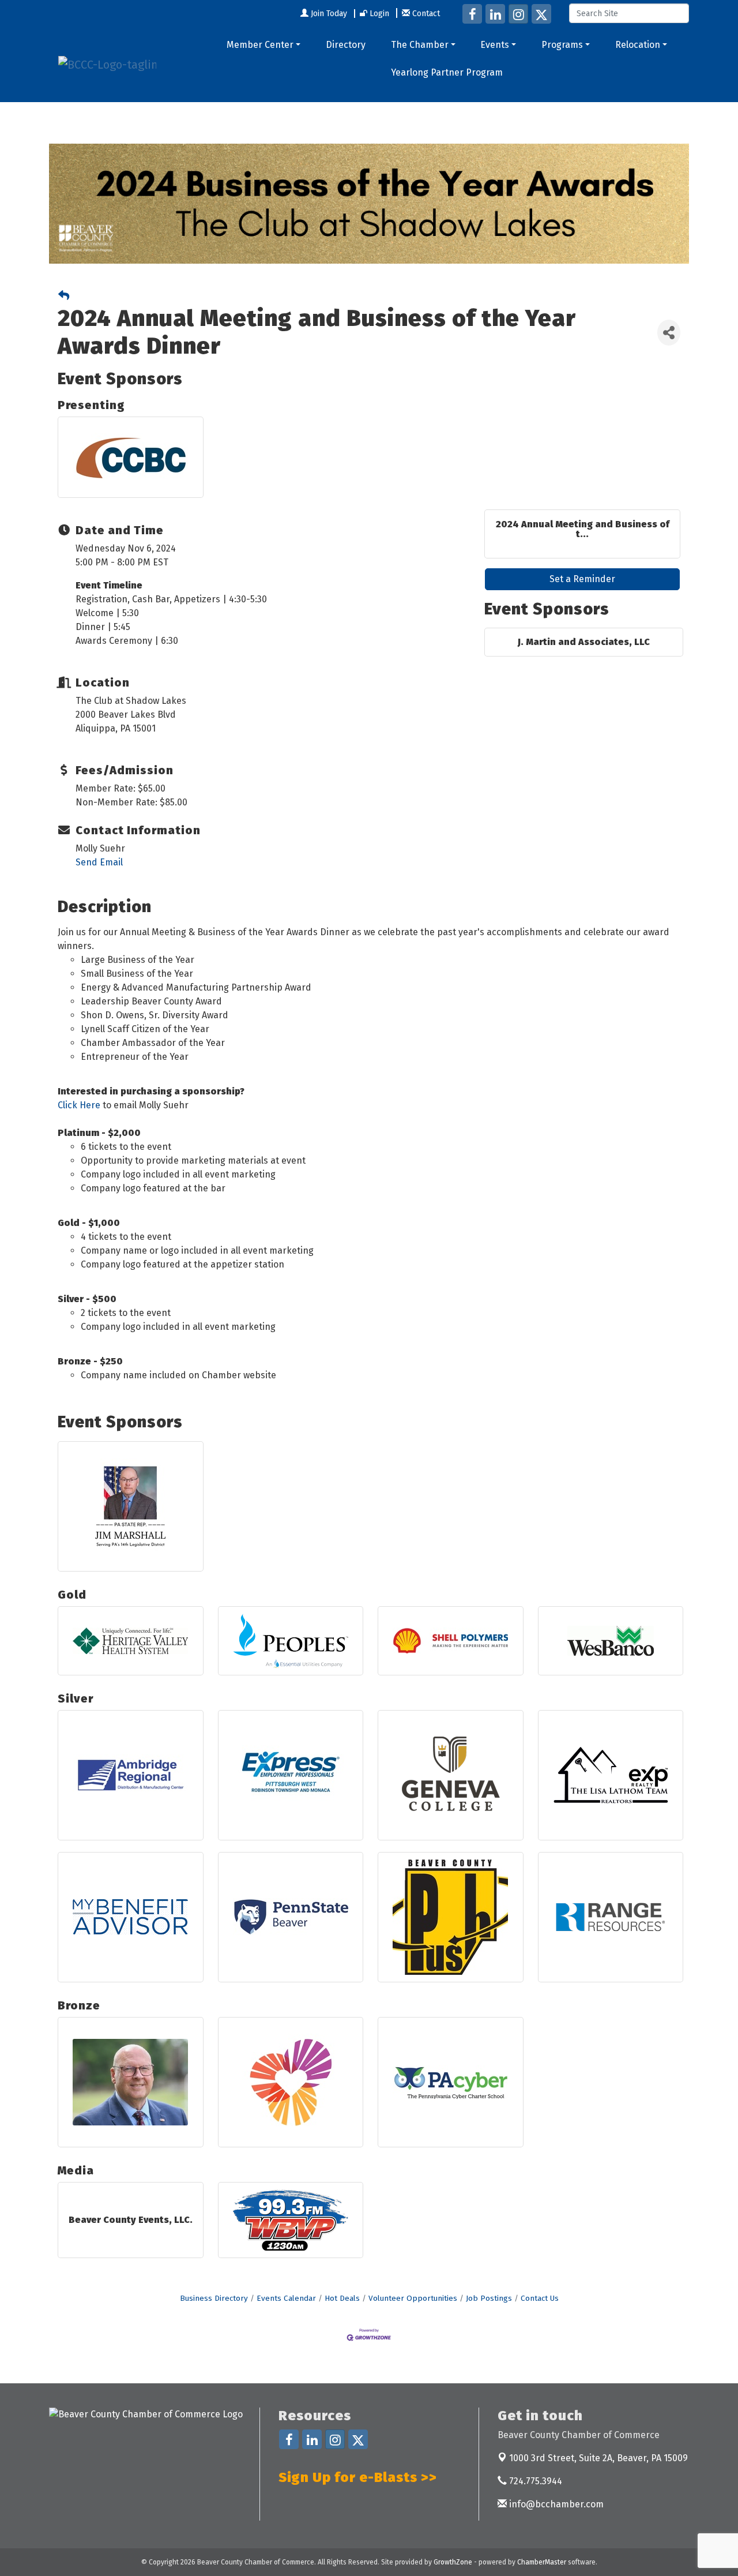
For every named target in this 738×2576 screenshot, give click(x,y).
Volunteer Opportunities (413, 2298)
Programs (562, 45)
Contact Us (540, 2298)
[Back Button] (64, 296)
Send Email (99, 862)
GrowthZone (453, 2562)
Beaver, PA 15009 (598, 2458)
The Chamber (420, 45)
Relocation (638, 45)
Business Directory (214, 2298)
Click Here (79, 1105)
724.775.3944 (534, 2481)
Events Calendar (286, 2298)
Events (495, 45)
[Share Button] (669, 333)
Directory (346, 45)
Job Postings (489, 2298)
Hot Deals (342, 2298)
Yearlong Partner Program (447, 72)
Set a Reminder (582, 579)
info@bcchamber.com (555, 2504)
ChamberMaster (542, 2562)
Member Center (260, 45)
